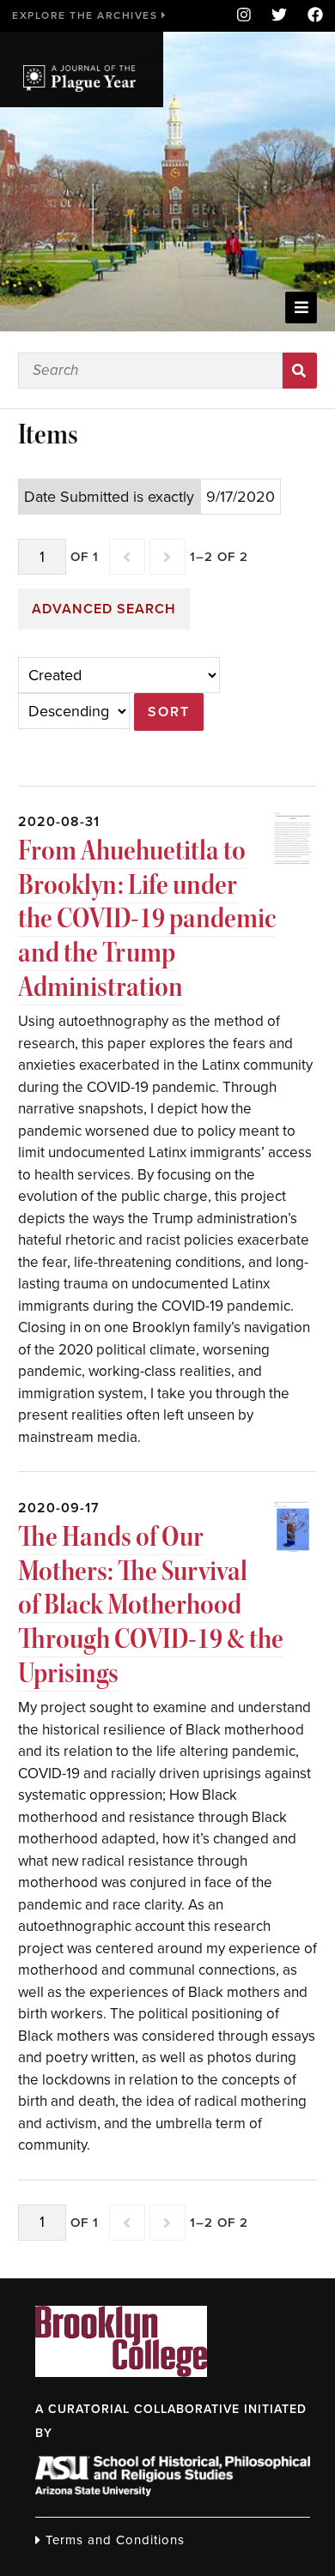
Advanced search (104, 609)
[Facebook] (310, 16)
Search (300, 371)
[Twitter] (279, 16)
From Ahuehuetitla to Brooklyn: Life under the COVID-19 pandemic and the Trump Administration (147, 918)
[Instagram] (244, 16)
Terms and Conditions (113, 2540)
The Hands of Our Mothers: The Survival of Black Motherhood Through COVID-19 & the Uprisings (151, 1605)
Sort (169, 712)
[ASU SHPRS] (173, 2491)
